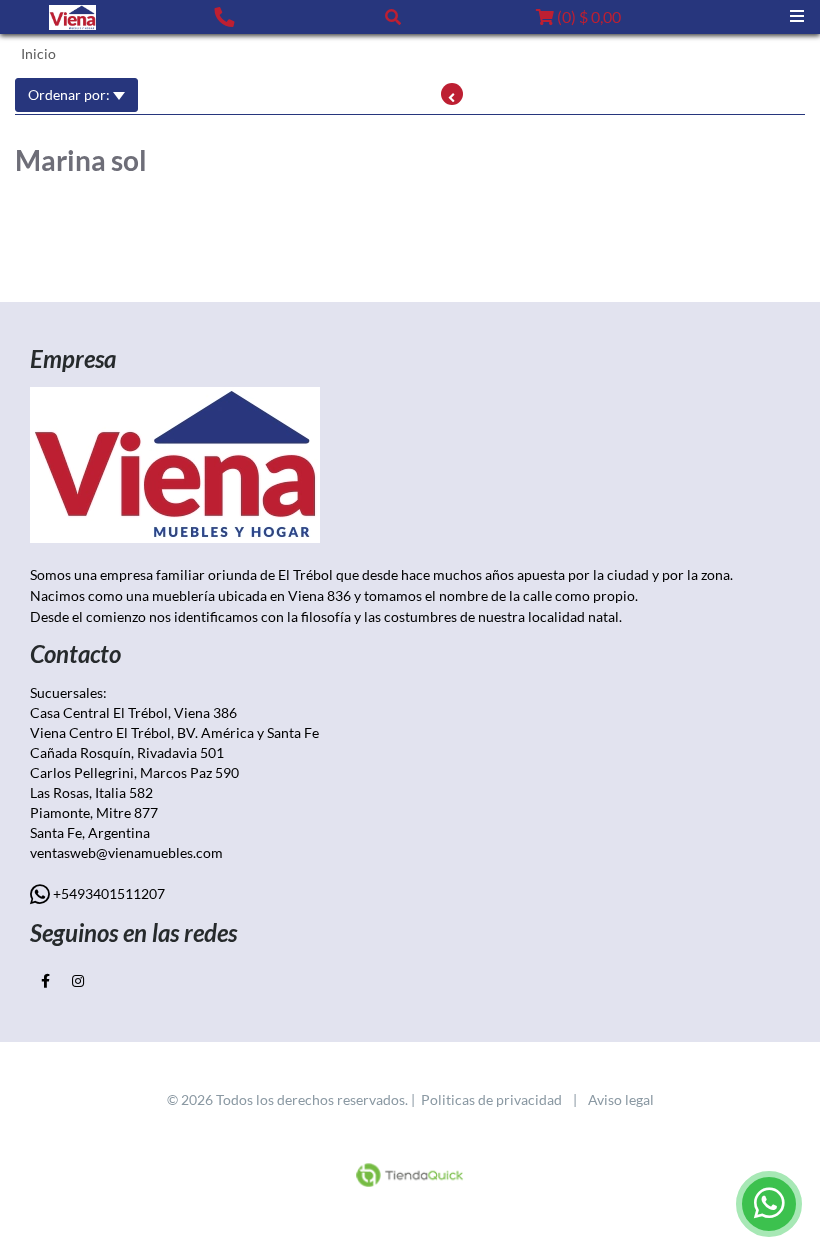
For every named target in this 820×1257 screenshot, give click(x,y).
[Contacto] (224, 16)
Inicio (38, 53)
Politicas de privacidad (491, 1099)
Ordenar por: (70, 94)
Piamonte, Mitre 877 (94, 812)
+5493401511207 (107, 893)
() (587, 16)
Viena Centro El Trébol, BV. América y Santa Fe (174, 732)
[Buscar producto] (393, 16)
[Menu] (797, 16)
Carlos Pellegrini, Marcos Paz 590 (137, 772)
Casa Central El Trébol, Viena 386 (133, 712)
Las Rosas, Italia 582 (93, 792)
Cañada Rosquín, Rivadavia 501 (128, 752)
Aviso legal (621, 1099)
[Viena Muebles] (72, 17)
